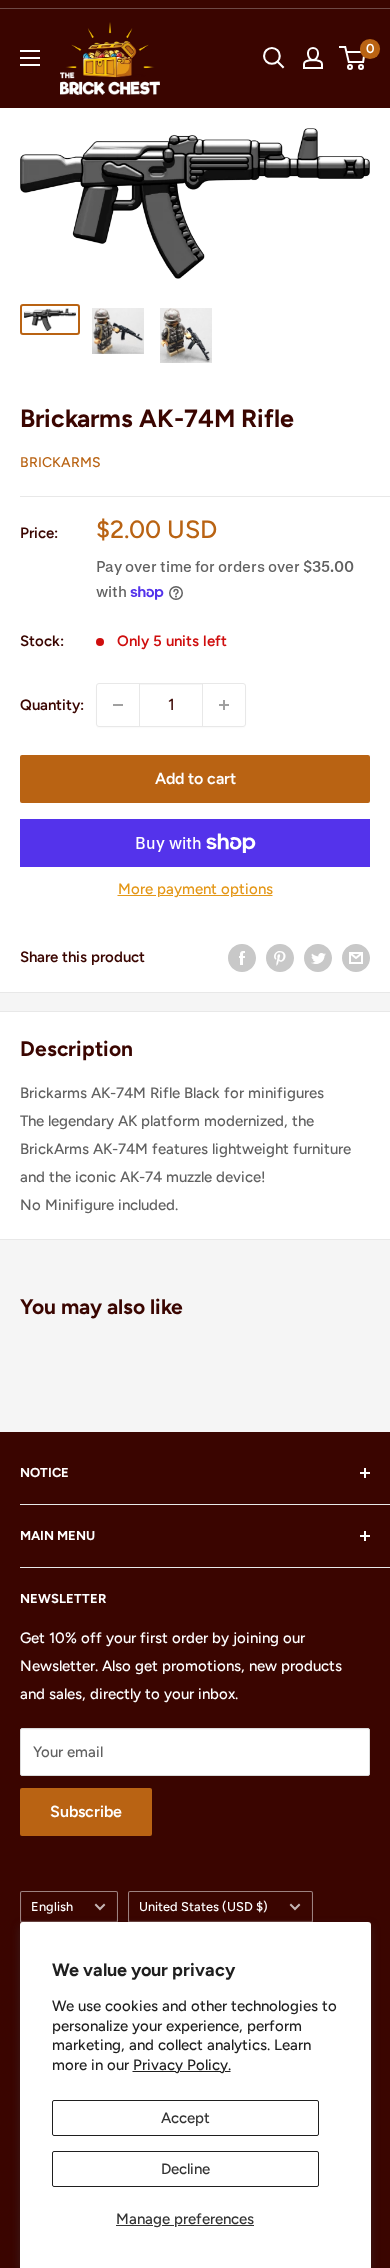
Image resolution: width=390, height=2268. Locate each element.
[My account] (313, 58)
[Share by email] (356, 957)
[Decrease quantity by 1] (118, 705)
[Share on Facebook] (242, 957)
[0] (353, 58)
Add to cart (195, 778)
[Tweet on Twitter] (318, 957)
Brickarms (60, 462)
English (52, 1906)
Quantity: (52, 705)
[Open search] (274, 58)
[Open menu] (30, 58)
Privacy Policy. (182, 2065)
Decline (185, 2169)
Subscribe (86, 1811)
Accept (185, 2118)
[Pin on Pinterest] (280, 957)
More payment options (195, 889)
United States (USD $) (203, 1906)
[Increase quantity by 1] (224, 705)
